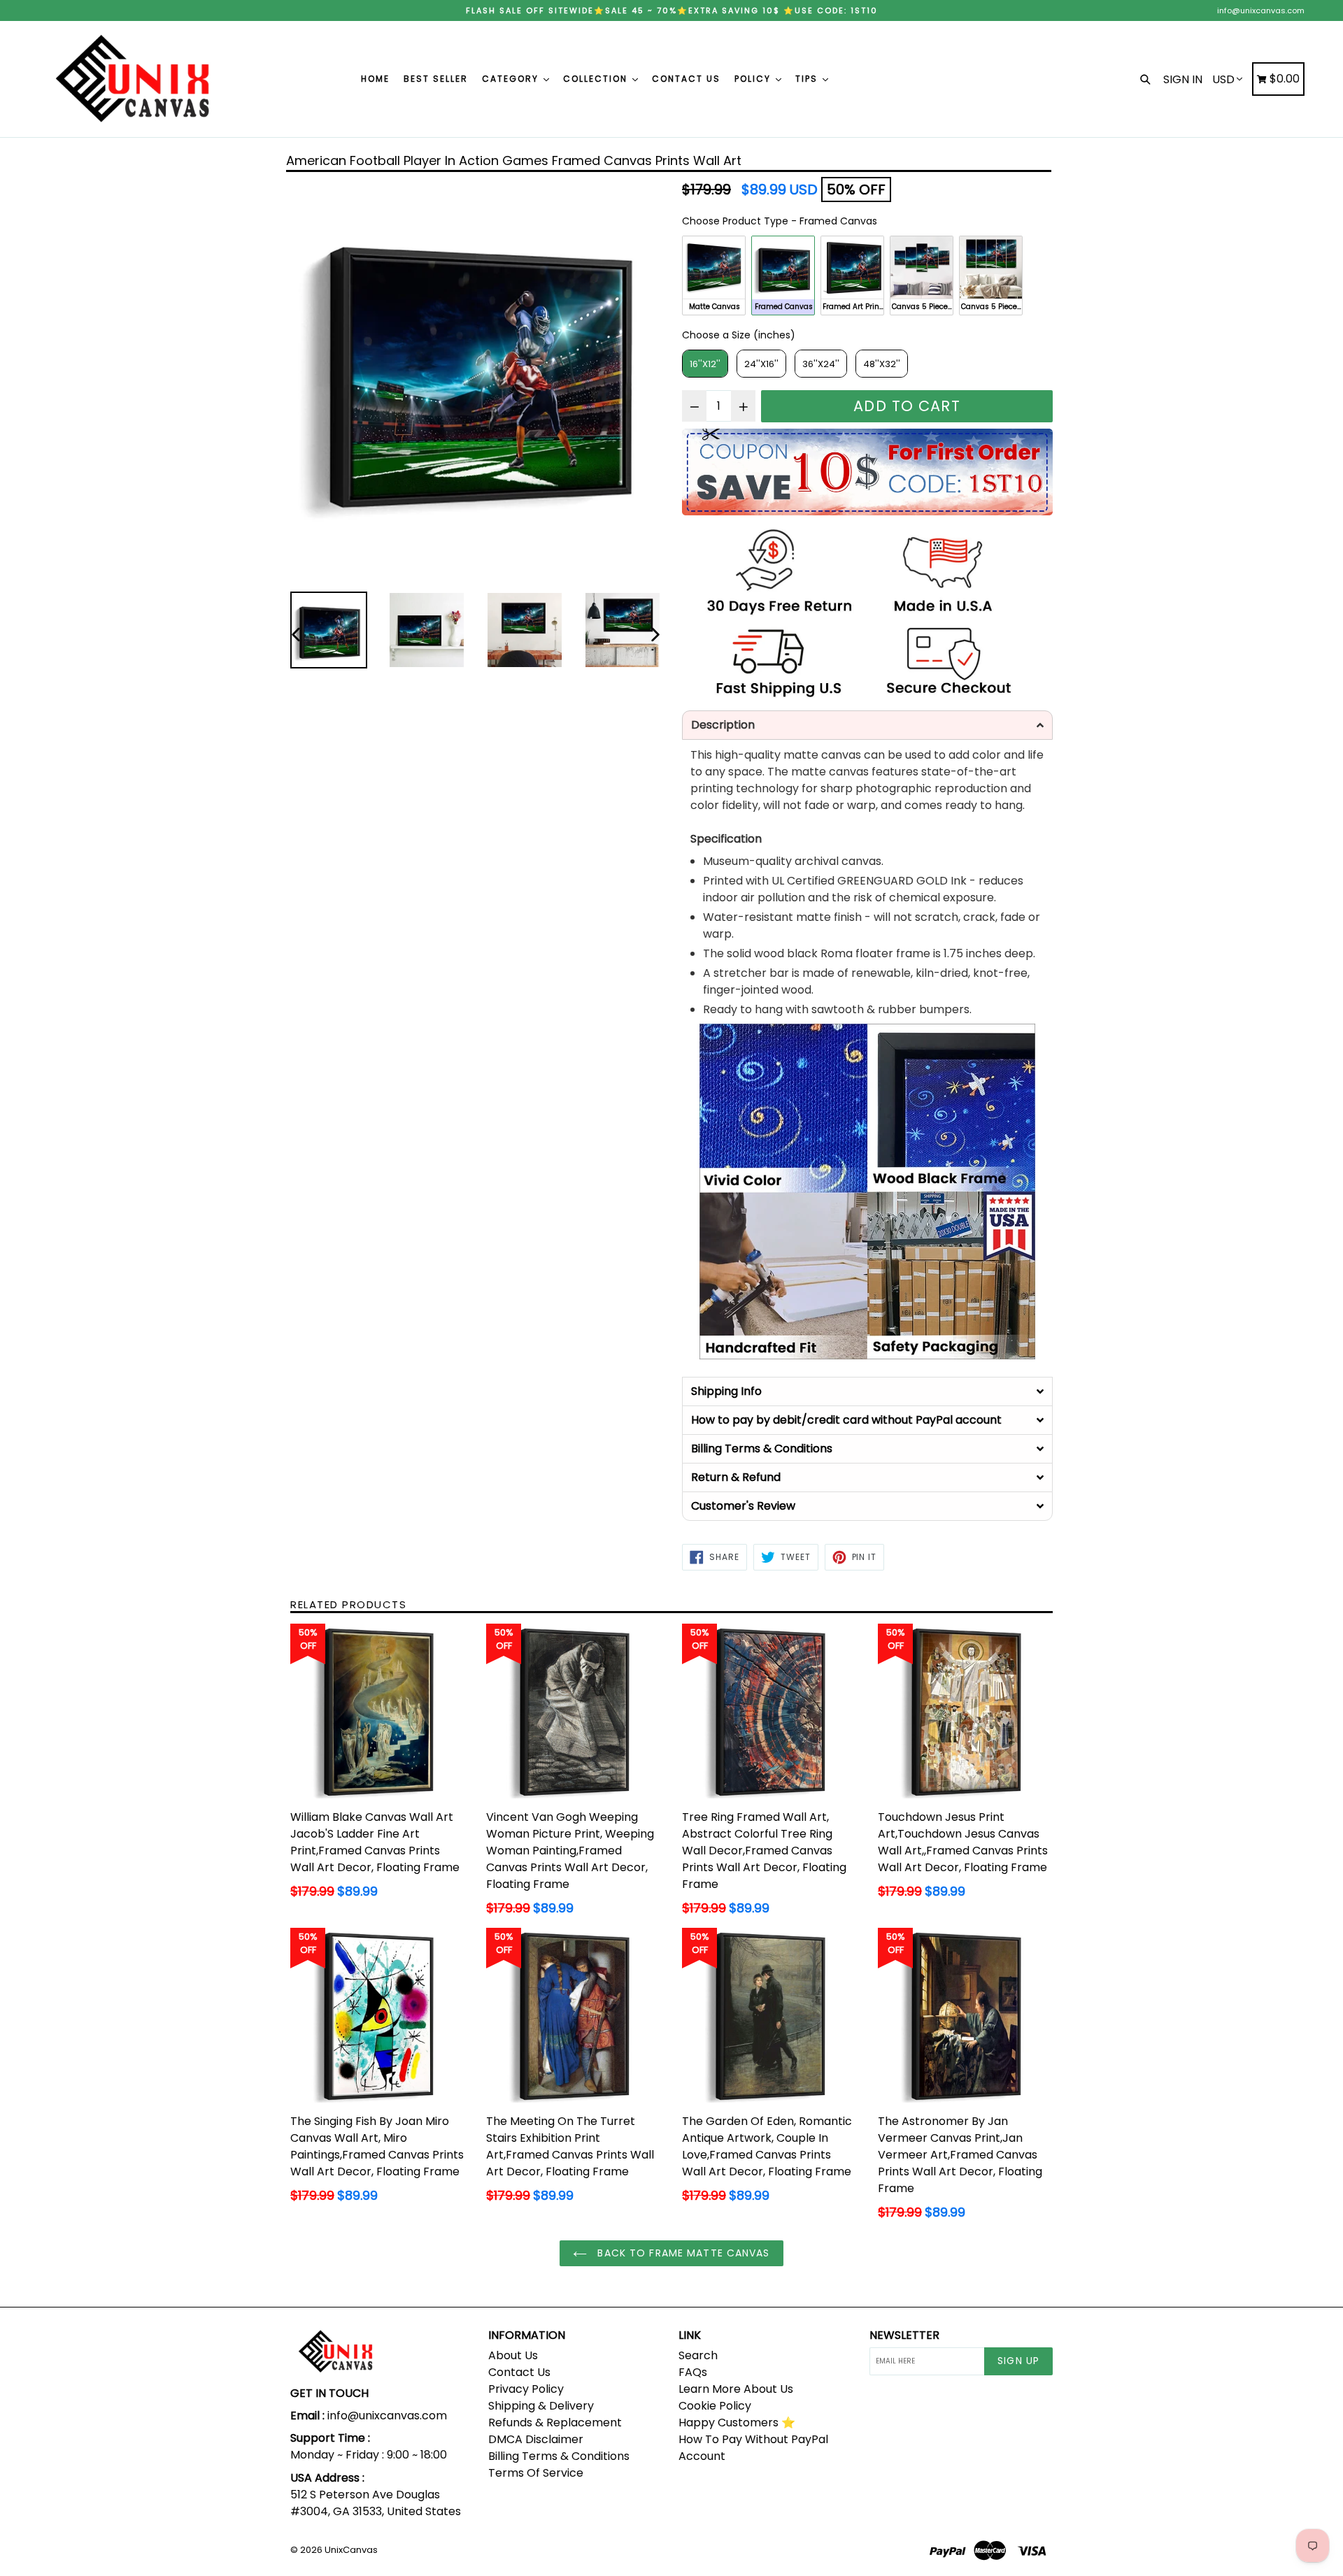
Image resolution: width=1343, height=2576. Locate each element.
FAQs (693, 2372)
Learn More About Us (736, 2389)
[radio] (714, 276)
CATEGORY (512, 79)
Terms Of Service (536, 2473)
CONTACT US (686, 79)
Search (698, 2355)
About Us (513, 2355)
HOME (375, 79)
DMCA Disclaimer (536, 2439)
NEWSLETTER (904, 2335)
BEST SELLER (436, 79)
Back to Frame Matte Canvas (682, 2253)
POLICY (754, 79)
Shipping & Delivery (541, 2406)
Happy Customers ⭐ (737, 2423)
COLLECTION (597, 79)
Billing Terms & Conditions (559, 2456)
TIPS (808, 79)
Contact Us (519, 2372)
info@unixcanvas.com (1261, 10)
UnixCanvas (351, 2550)
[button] (867, 725)
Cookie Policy (715, 2406)
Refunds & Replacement (555, 2423)
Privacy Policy (526, 2389)
